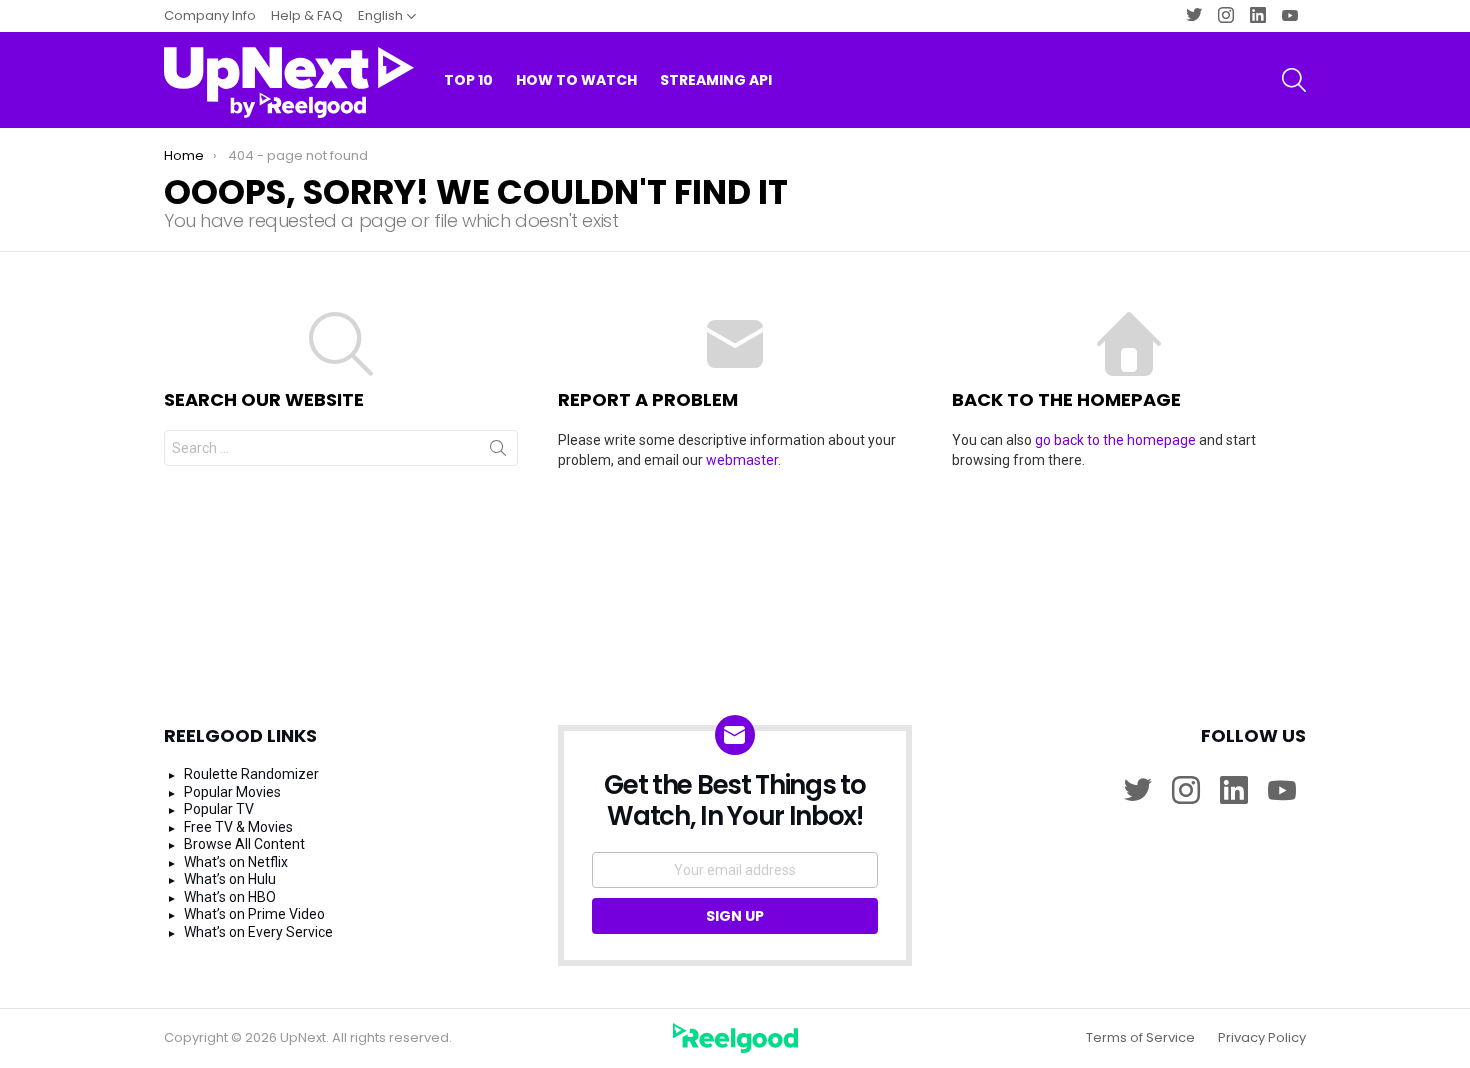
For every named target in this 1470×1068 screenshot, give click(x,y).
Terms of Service (1140, 1038)
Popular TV (219, 809)
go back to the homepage (1115, 440)
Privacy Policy (1262, 1038)
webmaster (742, 460)
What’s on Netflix (236, 862)
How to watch (576, 80)
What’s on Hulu (230, 879)
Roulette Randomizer (251, 774)
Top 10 (468, 80)
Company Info (210, 15)
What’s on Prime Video (254, 914)
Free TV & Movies (238, 827)
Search (498, 452)
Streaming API (716, 80)
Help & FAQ (307, 15)
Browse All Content (244, 844)
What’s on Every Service (258, 932)
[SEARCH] (1294, 80)
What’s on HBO (230, 897)
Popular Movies (232, 792)
